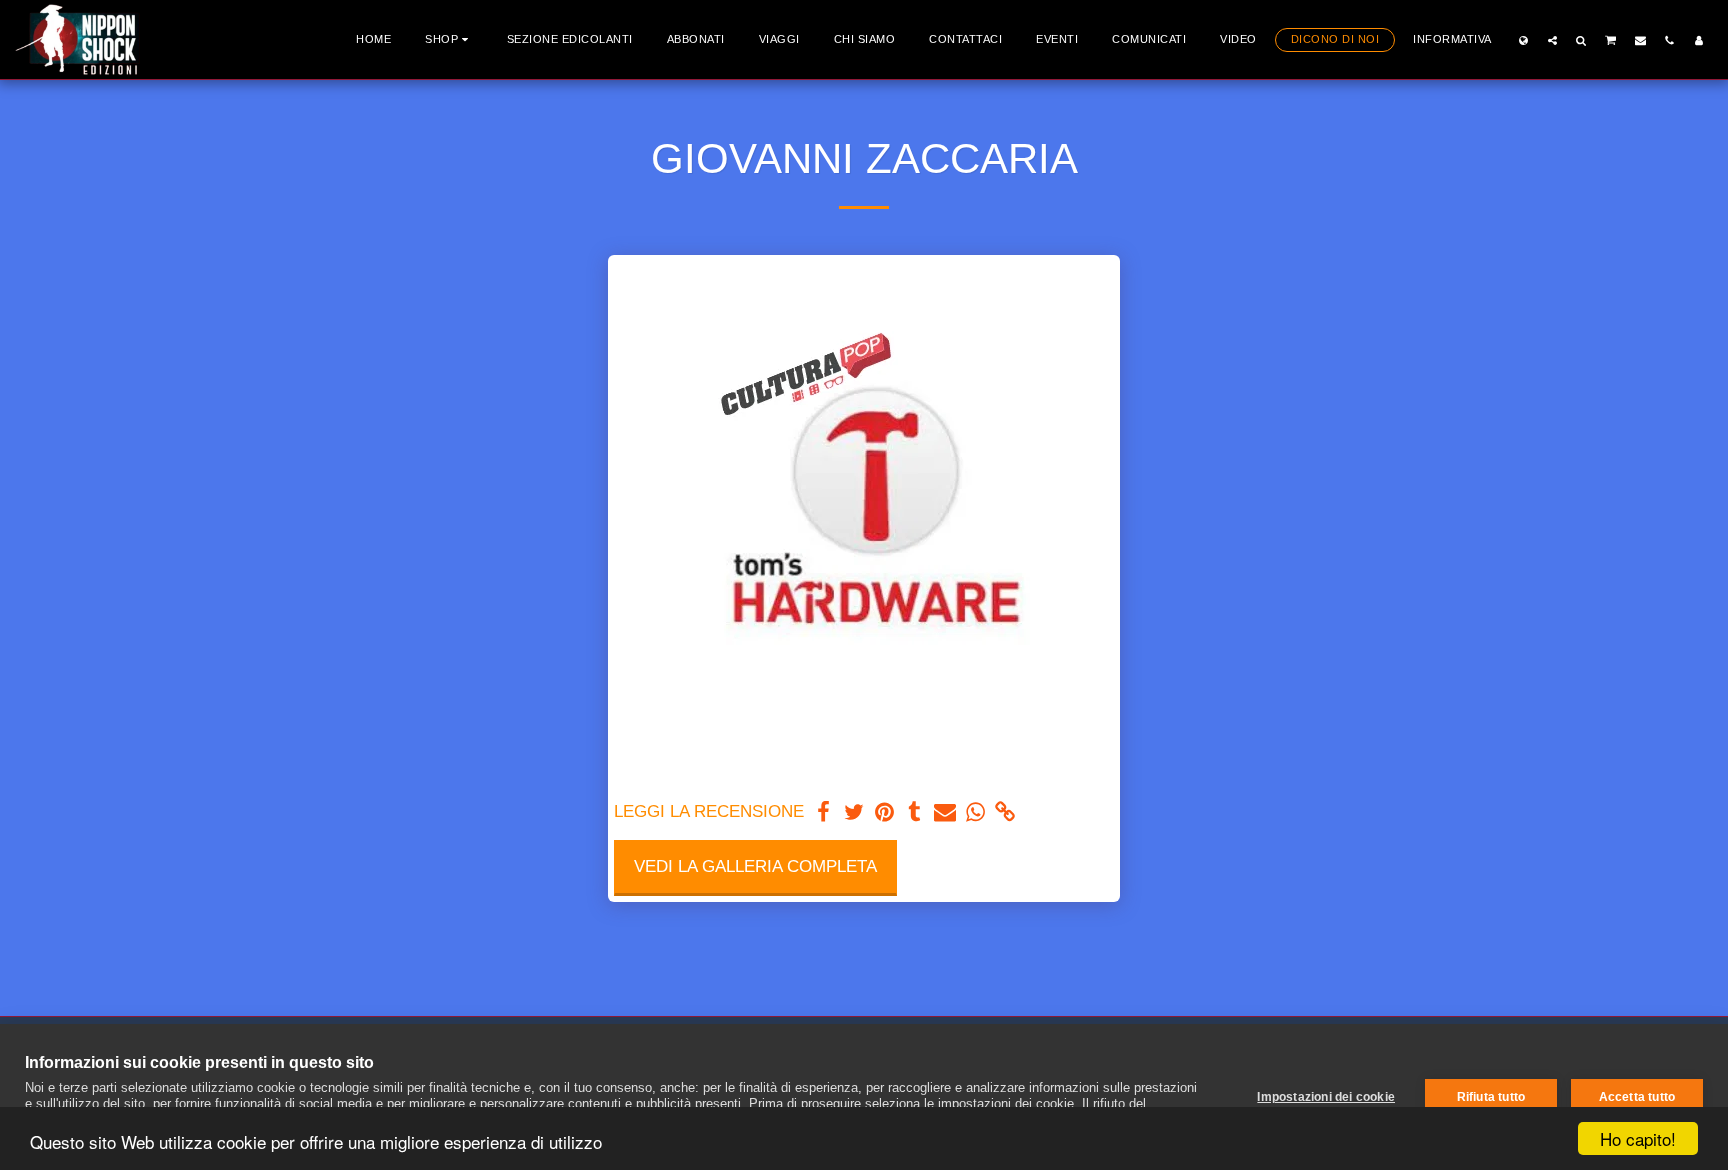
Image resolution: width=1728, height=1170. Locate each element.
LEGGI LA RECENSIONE (709, 811)
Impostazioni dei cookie (1326, 1097)
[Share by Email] (945, 813)
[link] (1006, 813)
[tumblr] (915, 813)
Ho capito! (1638, 1138)
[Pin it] (884, 813)
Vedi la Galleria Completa (755, 866)
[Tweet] (854, 813)
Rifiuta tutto (1491, 1097)
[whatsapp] (975, 813)
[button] (1552, 40)
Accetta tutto (1637, 1097)
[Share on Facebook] (824, 813)
